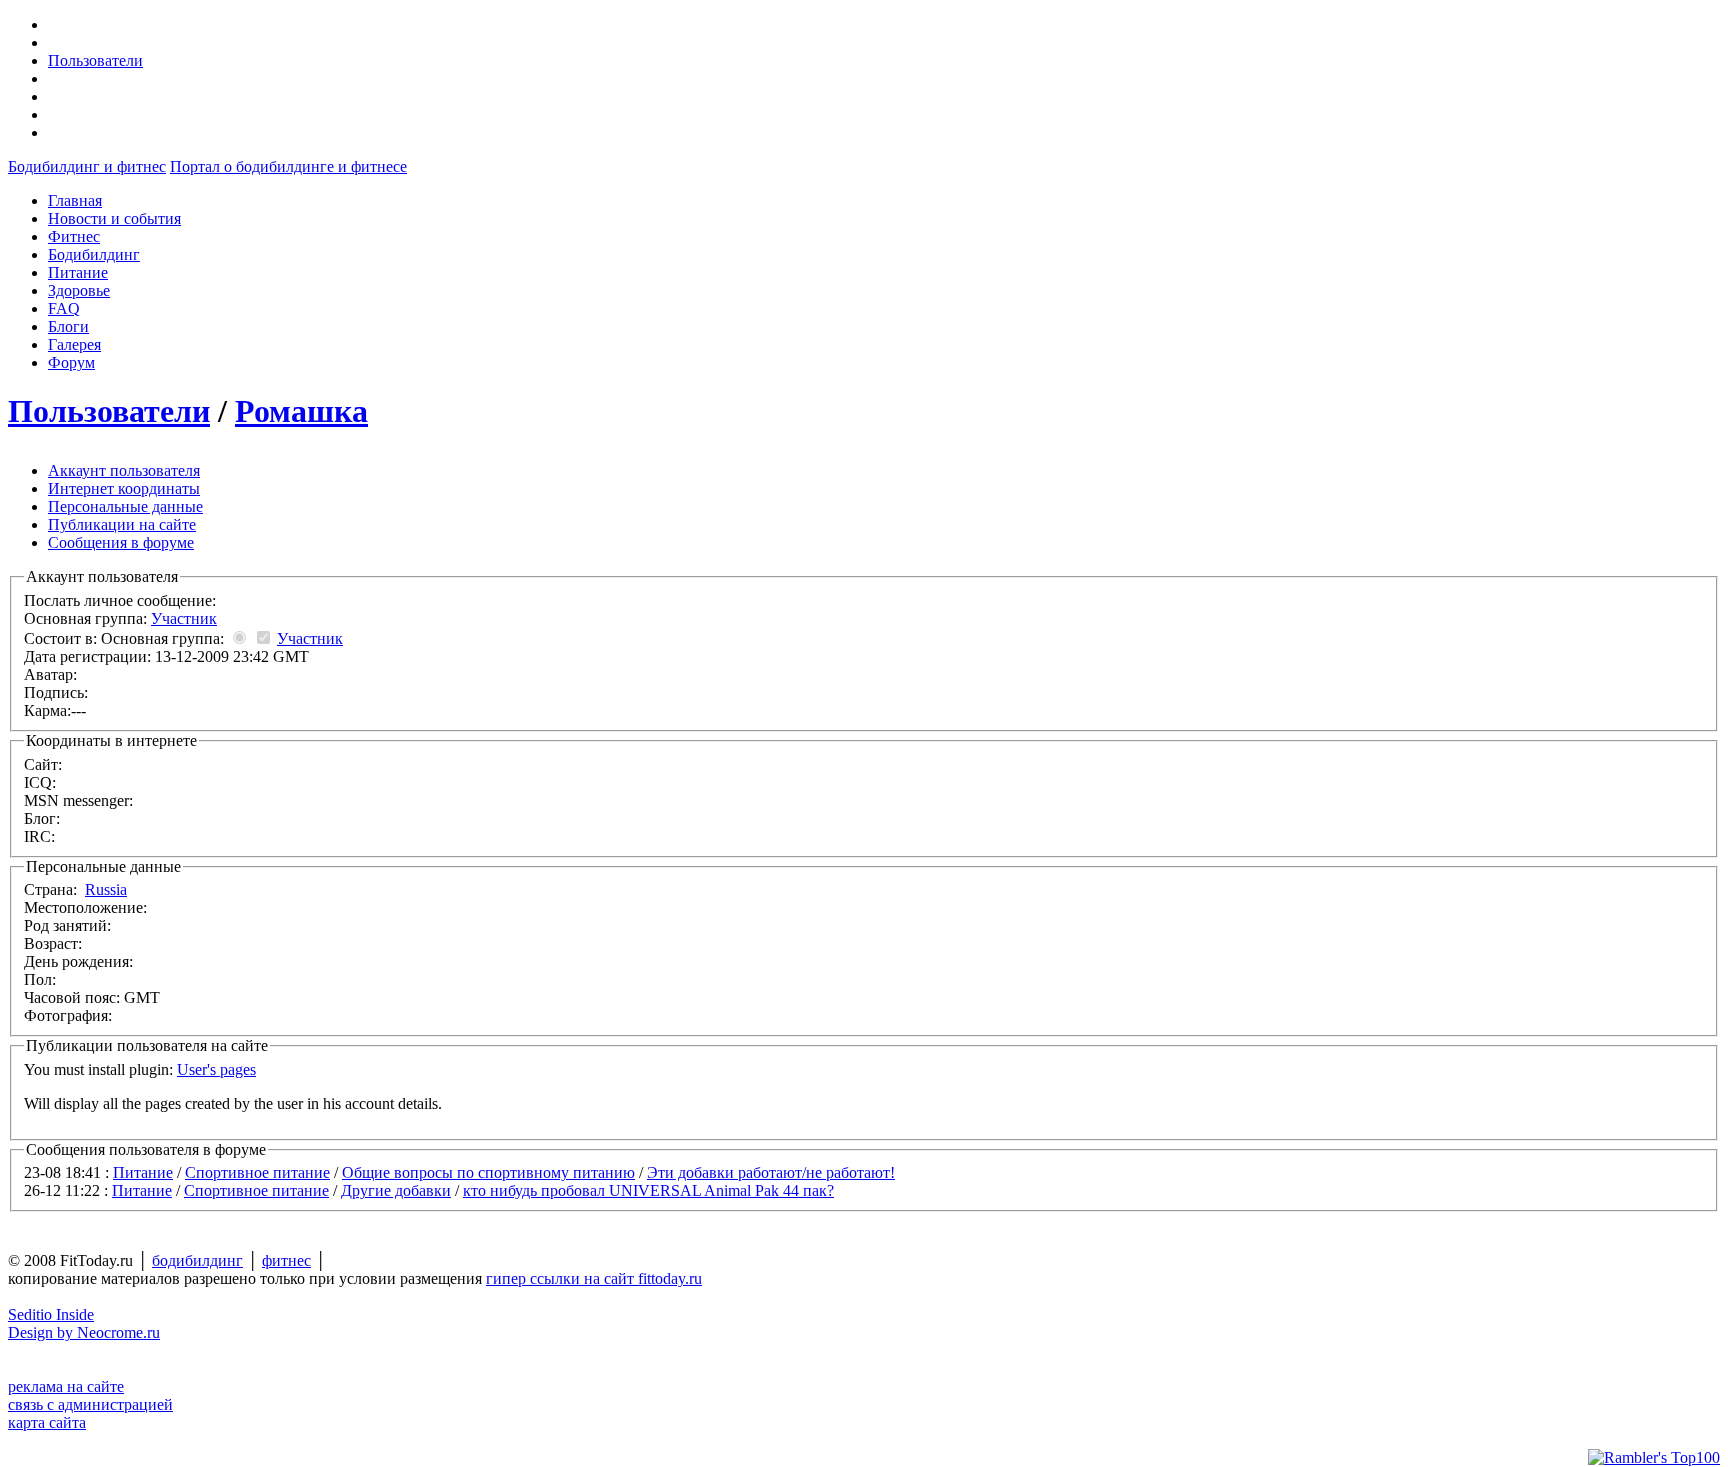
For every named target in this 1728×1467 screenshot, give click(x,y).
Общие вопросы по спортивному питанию (488, 1172)
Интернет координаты (124, 488)
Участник (184, 618)
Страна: (75, 889)
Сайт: (43, 764)
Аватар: (50, 674)
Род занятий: (67, 925)
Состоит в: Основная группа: (183, 638)
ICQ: (40, 782)
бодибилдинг (197, 1260)
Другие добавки (396, 1190)
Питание (143, 1172)
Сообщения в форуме (121, 542)
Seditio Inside (51, 1314)
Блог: (42, 818)
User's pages (216, 1069)
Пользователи (95, 60)
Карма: (47, 710)
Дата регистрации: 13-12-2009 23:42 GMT (166, 656)
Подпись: (56, 692)
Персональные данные (125, 506)
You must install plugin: (140, 1069)
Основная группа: (120, 618)
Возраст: (53, 943)
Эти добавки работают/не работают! (771, 1172)
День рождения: (78, 961)
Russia (106, 889)
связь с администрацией (90, 1404)
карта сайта (47, 1422)
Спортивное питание (257, 1172)
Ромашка (301, 411)
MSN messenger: (78, 800)
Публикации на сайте (122, 524)
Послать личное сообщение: (122, 600)
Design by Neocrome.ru (84, 1332)
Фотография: (68, 1015)
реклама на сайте (66, 1386)
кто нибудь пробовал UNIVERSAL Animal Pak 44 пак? (648, 1190)
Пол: (40, 979)
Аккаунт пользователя (124, 470)
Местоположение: (85, 907)
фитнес (286, 1260)
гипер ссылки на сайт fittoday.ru (594, 1278)
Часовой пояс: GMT (92, 997)
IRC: (39, 836)
